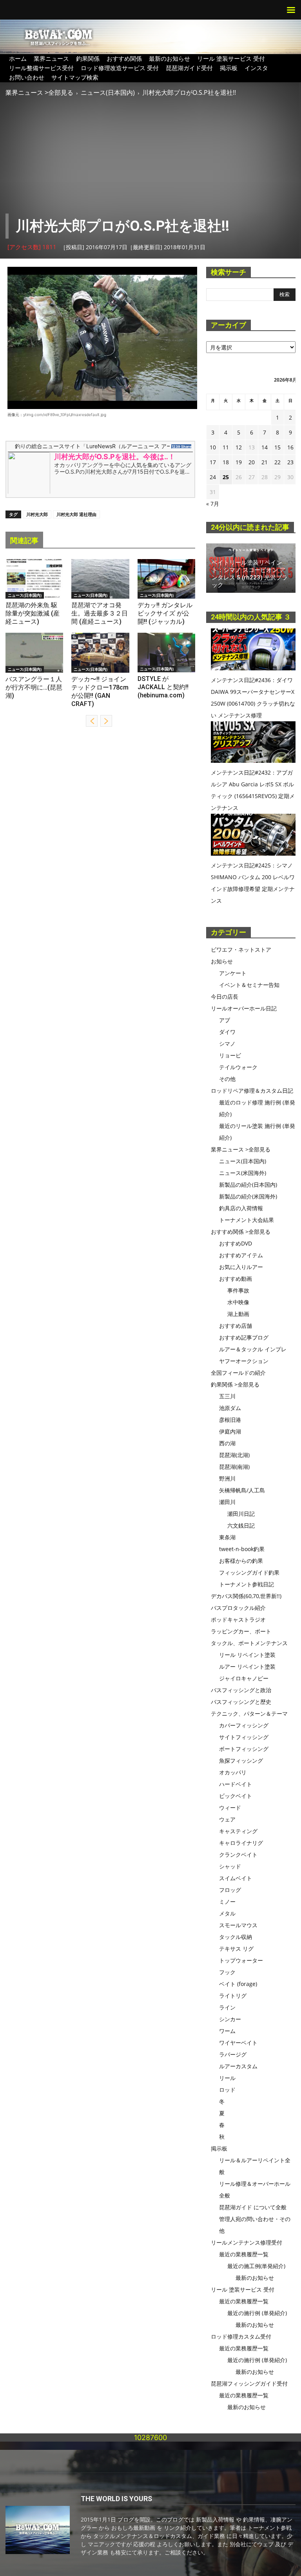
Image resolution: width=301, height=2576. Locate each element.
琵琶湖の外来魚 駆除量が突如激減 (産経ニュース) (33, 613)
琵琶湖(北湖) (234, 1455)
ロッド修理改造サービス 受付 (120, 68)
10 (213, 447)
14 (265, 447)
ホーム (18, 58)
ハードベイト (236, 1784)
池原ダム (230, 1408)
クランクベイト (238, 1855)
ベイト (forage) (238, 1984)
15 (277, 447)
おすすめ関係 (124, 58)
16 (290, 447)
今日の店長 (225, 997)
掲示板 (229, 68)
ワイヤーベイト (238, 2043)
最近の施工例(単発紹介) (256, 2266)
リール (227, 2078)
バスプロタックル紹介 (238, 1608)
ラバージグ (233, 2054)
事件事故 (238, 1290)
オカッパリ (233, 1772)
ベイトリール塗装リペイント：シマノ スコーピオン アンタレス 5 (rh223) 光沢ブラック (250, 574)
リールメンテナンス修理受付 (247, 2242)
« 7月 (213, 504)
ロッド (227, 2090)
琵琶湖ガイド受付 (189, 68)
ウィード (230, 1808)
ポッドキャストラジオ (238, 1619)
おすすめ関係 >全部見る (241, 1232)
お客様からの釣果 (241, 1561)
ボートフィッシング (244, 1749)
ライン (227, 2007)
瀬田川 (227, 1502)
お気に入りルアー (241, 1267)
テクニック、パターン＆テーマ (249, 1713)
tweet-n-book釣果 (242, 1549)
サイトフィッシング (244, 1737)
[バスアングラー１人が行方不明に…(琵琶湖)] (34, 653)
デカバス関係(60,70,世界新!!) (246, 1596)
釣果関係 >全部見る (235, 1384)
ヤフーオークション (244, 1361)
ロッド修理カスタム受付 (241, 2336)
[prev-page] (92, 721)
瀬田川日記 (241, 1514)
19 (239, 462)
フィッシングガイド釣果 (249, 1572)
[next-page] (106, 721)
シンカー (230, 2019)
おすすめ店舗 (236, 1326)
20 (252, 462)
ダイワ (227, 1032)
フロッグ (230, 1890)
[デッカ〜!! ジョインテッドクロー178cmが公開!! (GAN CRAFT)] (100, 653)
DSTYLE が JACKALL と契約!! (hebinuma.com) (163, 687)
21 (265, 462)
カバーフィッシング (244, 1725)
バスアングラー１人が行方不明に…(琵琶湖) (34, 687)
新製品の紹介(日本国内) (248, 1185)
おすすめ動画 (236, 1279)
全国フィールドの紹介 (238, 1373)
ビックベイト (236, 1796)
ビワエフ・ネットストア (241, 949)
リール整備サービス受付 (41, 68)
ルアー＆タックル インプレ (253, 1349)
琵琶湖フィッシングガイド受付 (249, 2383)
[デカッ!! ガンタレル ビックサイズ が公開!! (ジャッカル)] (166, 579)
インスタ (256, 68)
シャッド (230, 1866)
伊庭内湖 (230, 1431)
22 (277, 462)
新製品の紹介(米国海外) (248, 1196)
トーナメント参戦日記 (247, 1584)
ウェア (227, 1819)
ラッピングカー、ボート (241, 1631)
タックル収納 (236, 1937)
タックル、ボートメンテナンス (249, 1643)
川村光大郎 (37, 514)
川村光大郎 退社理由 (76, 514)
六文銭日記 (241, 1525)
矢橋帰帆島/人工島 (242, 1490)
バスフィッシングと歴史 (241, 1702)
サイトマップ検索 (75, 77)
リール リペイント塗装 (247, 1655)
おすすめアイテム (241, 1255)
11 (226, 447)
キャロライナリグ (241, 1843)
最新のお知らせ (170, 58)
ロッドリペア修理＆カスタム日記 (252, 1091)
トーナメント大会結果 (247, 1220)
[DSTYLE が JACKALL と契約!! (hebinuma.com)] (166, 653)
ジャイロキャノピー (244, 1678)
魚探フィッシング (241, 1760)
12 (239, 447)
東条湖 (227, 1537)
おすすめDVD (236, 1243)
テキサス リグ (236, 1949)
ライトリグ (233, 1996)
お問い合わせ (27, 77)
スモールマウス (238, 1925)
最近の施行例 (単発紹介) (257, 2313)
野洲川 (227, 1478)
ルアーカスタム (238, 2066)
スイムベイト (236, 1878)
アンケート (233, 973)
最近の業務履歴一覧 (244, 2254)
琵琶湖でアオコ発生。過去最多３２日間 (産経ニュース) (100, 613)
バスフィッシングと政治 (241, 1690)
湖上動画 (238, 1314)
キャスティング (238, 1831)
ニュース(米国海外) (243, 1173)
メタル (227, 1913)
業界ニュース (51, 58)
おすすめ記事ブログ (244, 1337)
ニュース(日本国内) (108, 92)
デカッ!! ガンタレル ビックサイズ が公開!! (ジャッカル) (165, 613)
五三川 (227, 1396)
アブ (225, 1020)
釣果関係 (88, 58)
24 (213, 477)
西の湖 (227, 1443)
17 (213, 462)
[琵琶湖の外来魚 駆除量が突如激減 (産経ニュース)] (34, 579)
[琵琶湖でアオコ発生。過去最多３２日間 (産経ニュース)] (100, 579)
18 (226, 462)
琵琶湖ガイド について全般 (253, 2207)
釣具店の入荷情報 (241, 1208)
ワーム (227, 2031)
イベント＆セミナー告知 (249, 985)
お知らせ (222, 961)
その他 (227, 1079)
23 (290, 462)
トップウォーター (241, 1960)
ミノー (227, 1902)
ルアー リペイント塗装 (247, 1666)
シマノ (227, 1044)
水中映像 (238, 1302)
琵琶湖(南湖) (234, 1467)
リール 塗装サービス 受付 (231, 58)
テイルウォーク (238, 1067)
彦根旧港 (230, 1420)
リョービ (230, 1055)
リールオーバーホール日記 (244, 1008)
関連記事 (24, 540)
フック (227, 1972)
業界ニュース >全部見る (39, 92)
